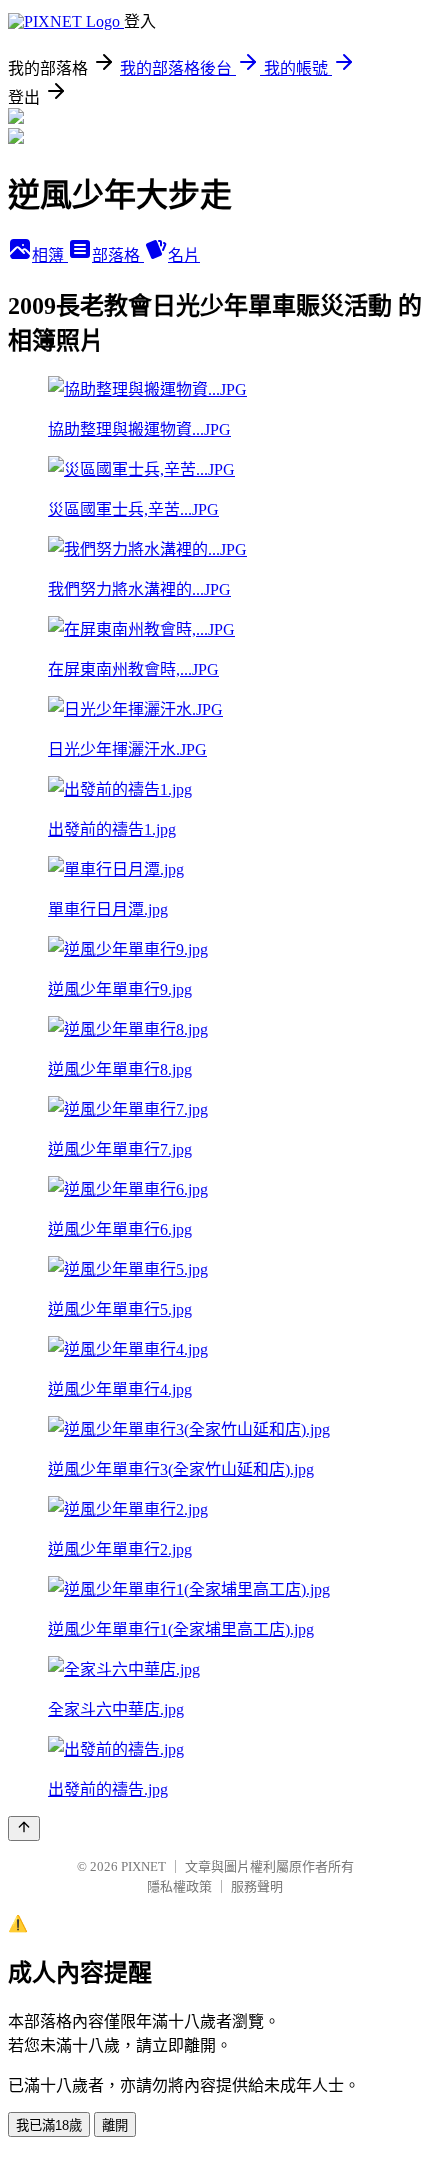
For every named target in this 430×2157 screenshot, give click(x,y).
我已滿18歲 (49, 2125)
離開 (115, 2125)
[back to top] (24, 1828)
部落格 (118, 255)
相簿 (50, 255)
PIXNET (143, 1866)
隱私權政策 (179, 1886)
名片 (184, 255)
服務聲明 (257, 1886)
